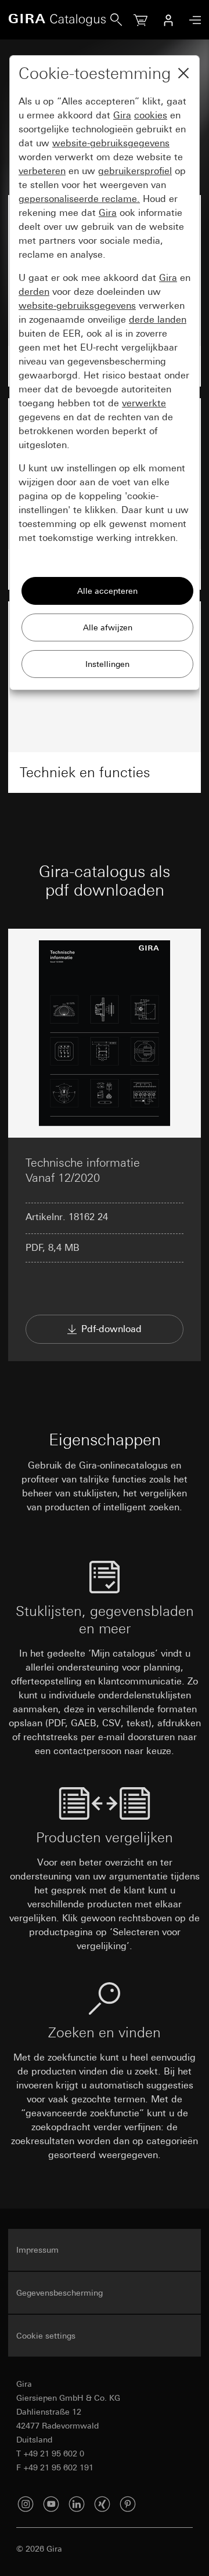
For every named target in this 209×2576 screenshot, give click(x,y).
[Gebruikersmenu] (168, 20)
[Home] (59, 20)
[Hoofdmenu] (192, 20)
